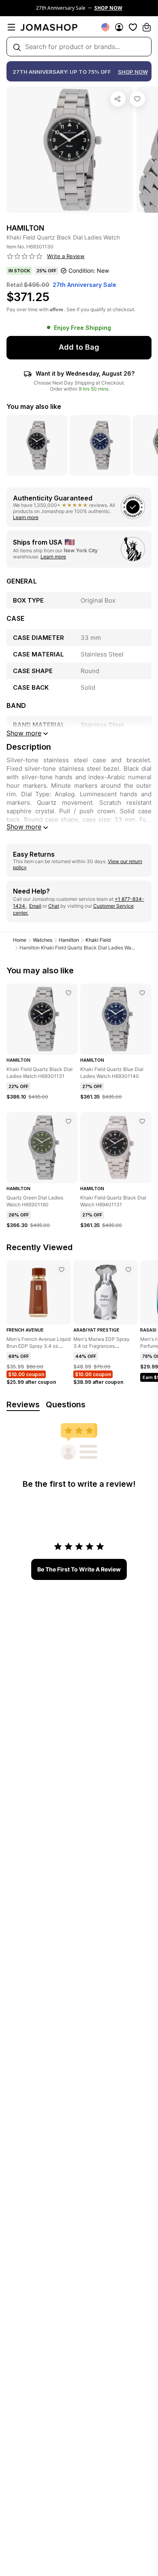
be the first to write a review (79, 1569)
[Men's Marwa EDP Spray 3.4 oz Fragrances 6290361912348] (128, 1270)
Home (20, 940)
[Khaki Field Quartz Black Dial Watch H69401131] (142, 1121)
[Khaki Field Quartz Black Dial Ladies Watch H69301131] (68, 993)
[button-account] (119, 27)
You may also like (34, 406)
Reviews (23, 1405)
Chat (54, 906)
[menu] (11, 27)
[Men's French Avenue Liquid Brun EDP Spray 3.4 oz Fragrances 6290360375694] (62, 1270)
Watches (43, 940)
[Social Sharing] (118, 99)
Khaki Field (98, 940)
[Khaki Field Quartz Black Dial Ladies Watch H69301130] (137, 99)
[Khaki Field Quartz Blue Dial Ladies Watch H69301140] (142, 993)
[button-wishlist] (133, 27)
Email (35, 906)
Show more (24, 827)
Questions (66, 1405)
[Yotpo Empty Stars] (25, 257)
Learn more (26, 517)
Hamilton (69, 940)
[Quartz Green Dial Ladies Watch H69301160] (68, 1121)
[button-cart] (147, 27)
